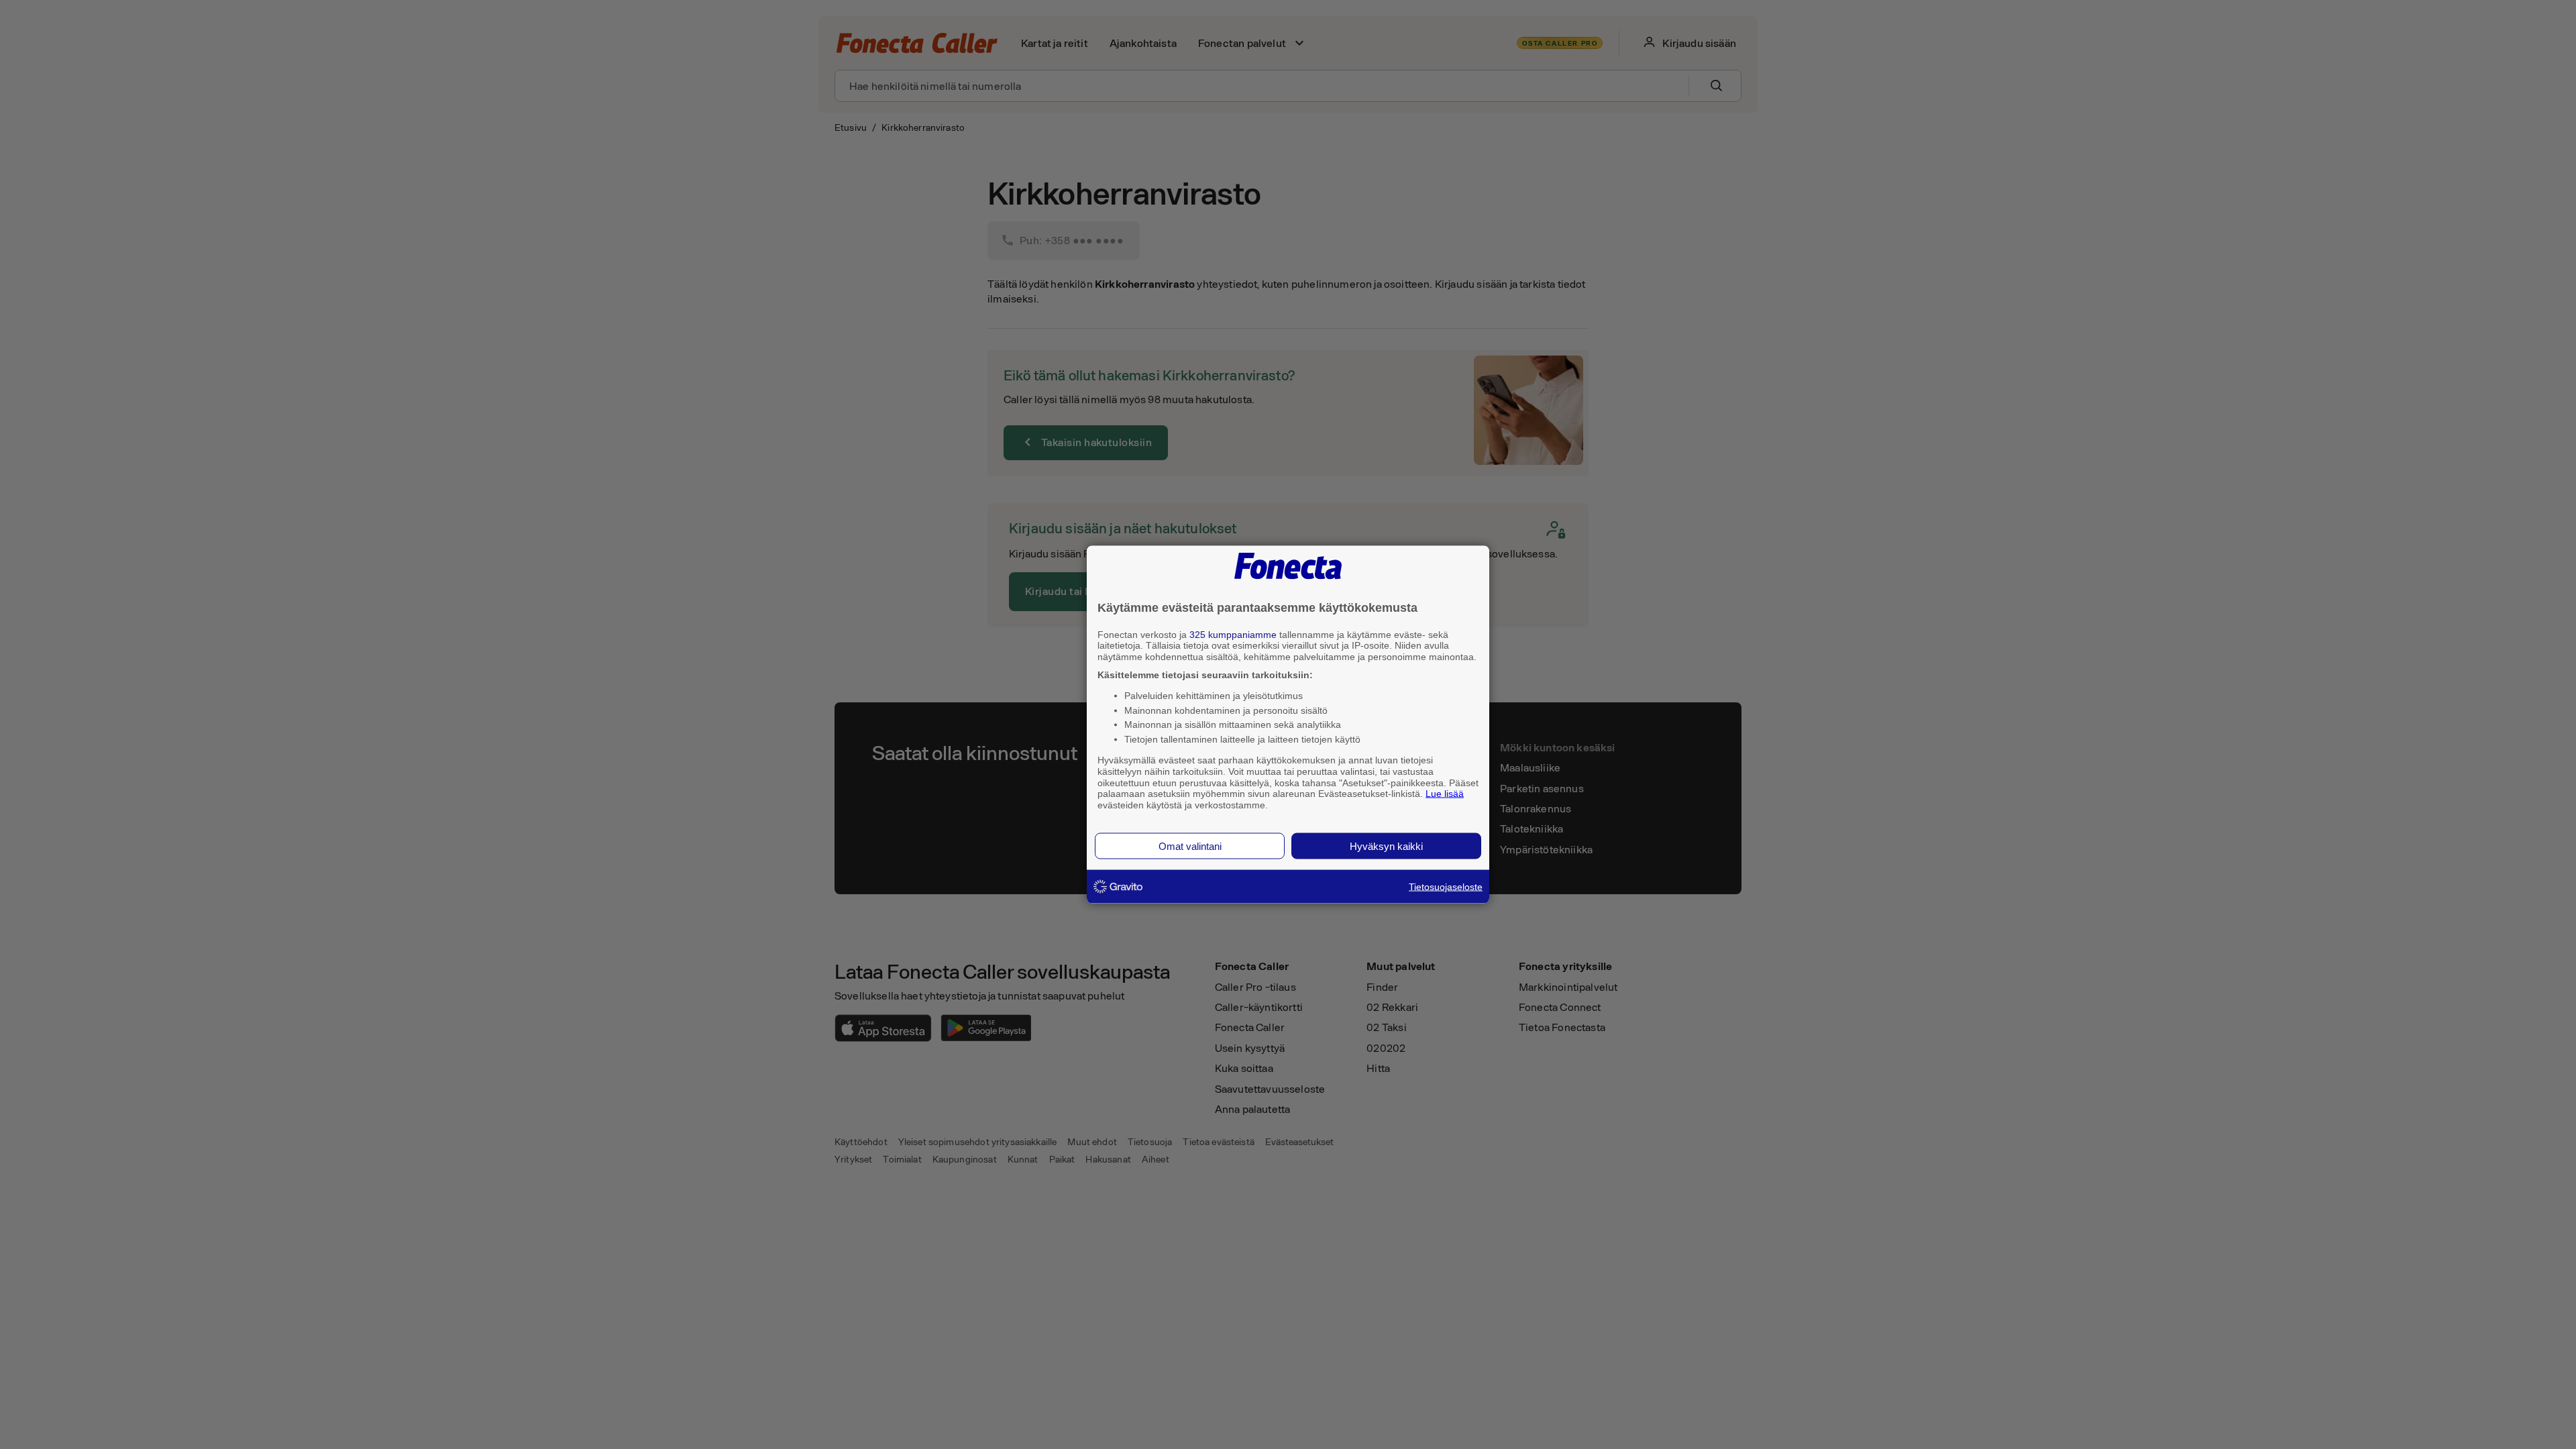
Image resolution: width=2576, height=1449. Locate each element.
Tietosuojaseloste (1446, 886)
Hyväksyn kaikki (1386, 846)
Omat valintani (1190, 846)
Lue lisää (1445, 794)
